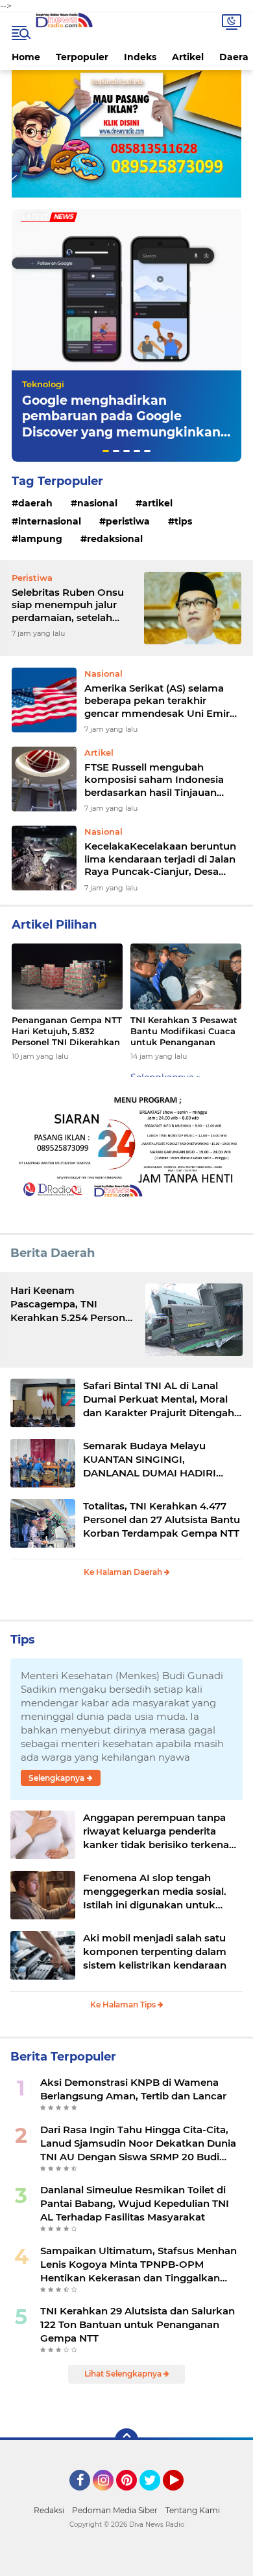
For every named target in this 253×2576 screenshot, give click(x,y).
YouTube (182, 2496)
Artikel (188, 57)
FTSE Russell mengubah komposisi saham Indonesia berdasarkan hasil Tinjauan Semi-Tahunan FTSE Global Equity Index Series (154, 780)
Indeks (140, 57)
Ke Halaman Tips (124, 2005)
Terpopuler (82, 57)
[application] (126, 2563)
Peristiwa (128, 521)
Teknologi (43, 384)
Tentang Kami (193, 2510)
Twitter (156, 2496)
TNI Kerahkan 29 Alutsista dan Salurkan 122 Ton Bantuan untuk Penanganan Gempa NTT (138, 2324)
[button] (106, 451)
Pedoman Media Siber (115, 2510)
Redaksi (49, 2510)
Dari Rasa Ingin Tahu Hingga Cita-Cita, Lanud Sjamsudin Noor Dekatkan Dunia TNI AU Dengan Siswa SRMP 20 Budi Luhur (138, 2143)
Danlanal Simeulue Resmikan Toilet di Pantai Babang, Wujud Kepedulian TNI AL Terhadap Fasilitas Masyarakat (135, 2203)
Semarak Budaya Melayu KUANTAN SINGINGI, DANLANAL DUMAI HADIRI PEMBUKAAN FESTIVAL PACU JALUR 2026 (157, 1460)
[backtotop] (126, 2440)
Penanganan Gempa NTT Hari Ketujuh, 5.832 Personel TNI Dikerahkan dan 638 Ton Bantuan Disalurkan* (67, 1031)
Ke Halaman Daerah (124, 1572)
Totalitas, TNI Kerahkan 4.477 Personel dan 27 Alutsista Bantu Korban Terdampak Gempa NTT (162, 1520)
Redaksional (115, 539)
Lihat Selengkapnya (124, 2374)
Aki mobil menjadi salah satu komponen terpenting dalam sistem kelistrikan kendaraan (155, 1951)
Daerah (35, 503)
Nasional (97, 503)
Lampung (40, 539)
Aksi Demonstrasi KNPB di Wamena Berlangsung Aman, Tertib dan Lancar (133, 2089)
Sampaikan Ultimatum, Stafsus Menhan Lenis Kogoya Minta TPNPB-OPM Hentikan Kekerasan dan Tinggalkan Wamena (139, 2265)
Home (26, 57)
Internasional (50, 521)
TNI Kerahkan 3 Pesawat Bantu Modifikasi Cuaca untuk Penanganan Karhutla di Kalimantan (184, 1031)
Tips (183, 521)
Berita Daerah (53, 1253)
